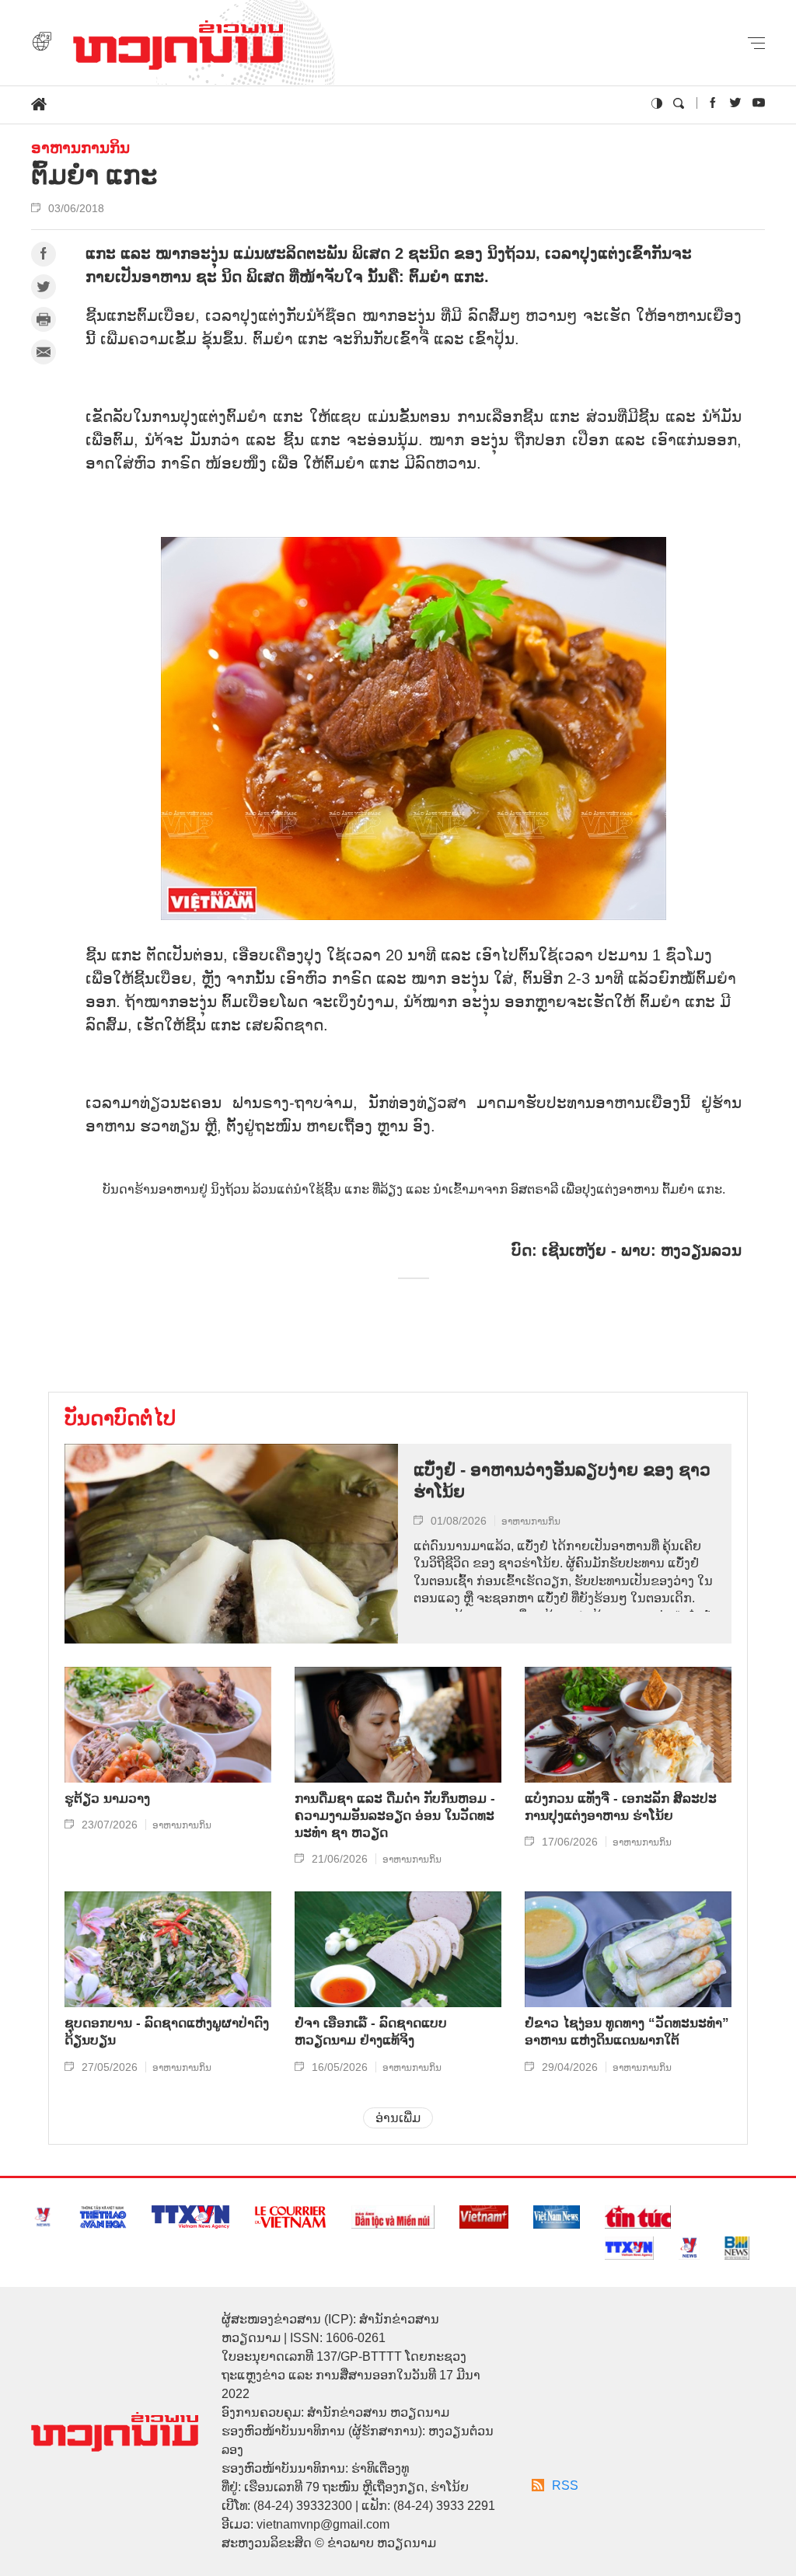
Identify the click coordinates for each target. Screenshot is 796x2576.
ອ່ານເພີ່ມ (398, 2118)
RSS (565, 2485)
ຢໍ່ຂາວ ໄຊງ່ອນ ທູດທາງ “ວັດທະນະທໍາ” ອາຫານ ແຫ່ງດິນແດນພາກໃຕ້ (627, 2032)
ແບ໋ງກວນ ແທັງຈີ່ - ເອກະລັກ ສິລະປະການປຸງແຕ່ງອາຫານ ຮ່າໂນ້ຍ (621, 1807)
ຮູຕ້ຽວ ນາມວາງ (107, 1799)
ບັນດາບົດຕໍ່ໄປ (120, 1418)
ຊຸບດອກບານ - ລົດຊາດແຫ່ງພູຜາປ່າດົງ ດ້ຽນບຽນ (167, 2032)
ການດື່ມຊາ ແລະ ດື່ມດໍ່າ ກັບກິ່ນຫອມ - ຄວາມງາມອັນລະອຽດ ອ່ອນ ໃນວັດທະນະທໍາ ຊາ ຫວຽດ (395, 1816)
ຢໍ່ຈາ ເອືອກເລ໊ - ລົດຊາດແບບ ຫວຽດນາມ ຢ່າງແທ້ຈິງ (371, 2032)
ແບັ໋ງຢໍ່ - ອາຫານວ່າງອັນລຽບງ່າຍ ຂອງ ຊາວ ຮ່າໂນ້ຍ (562, 1481)
